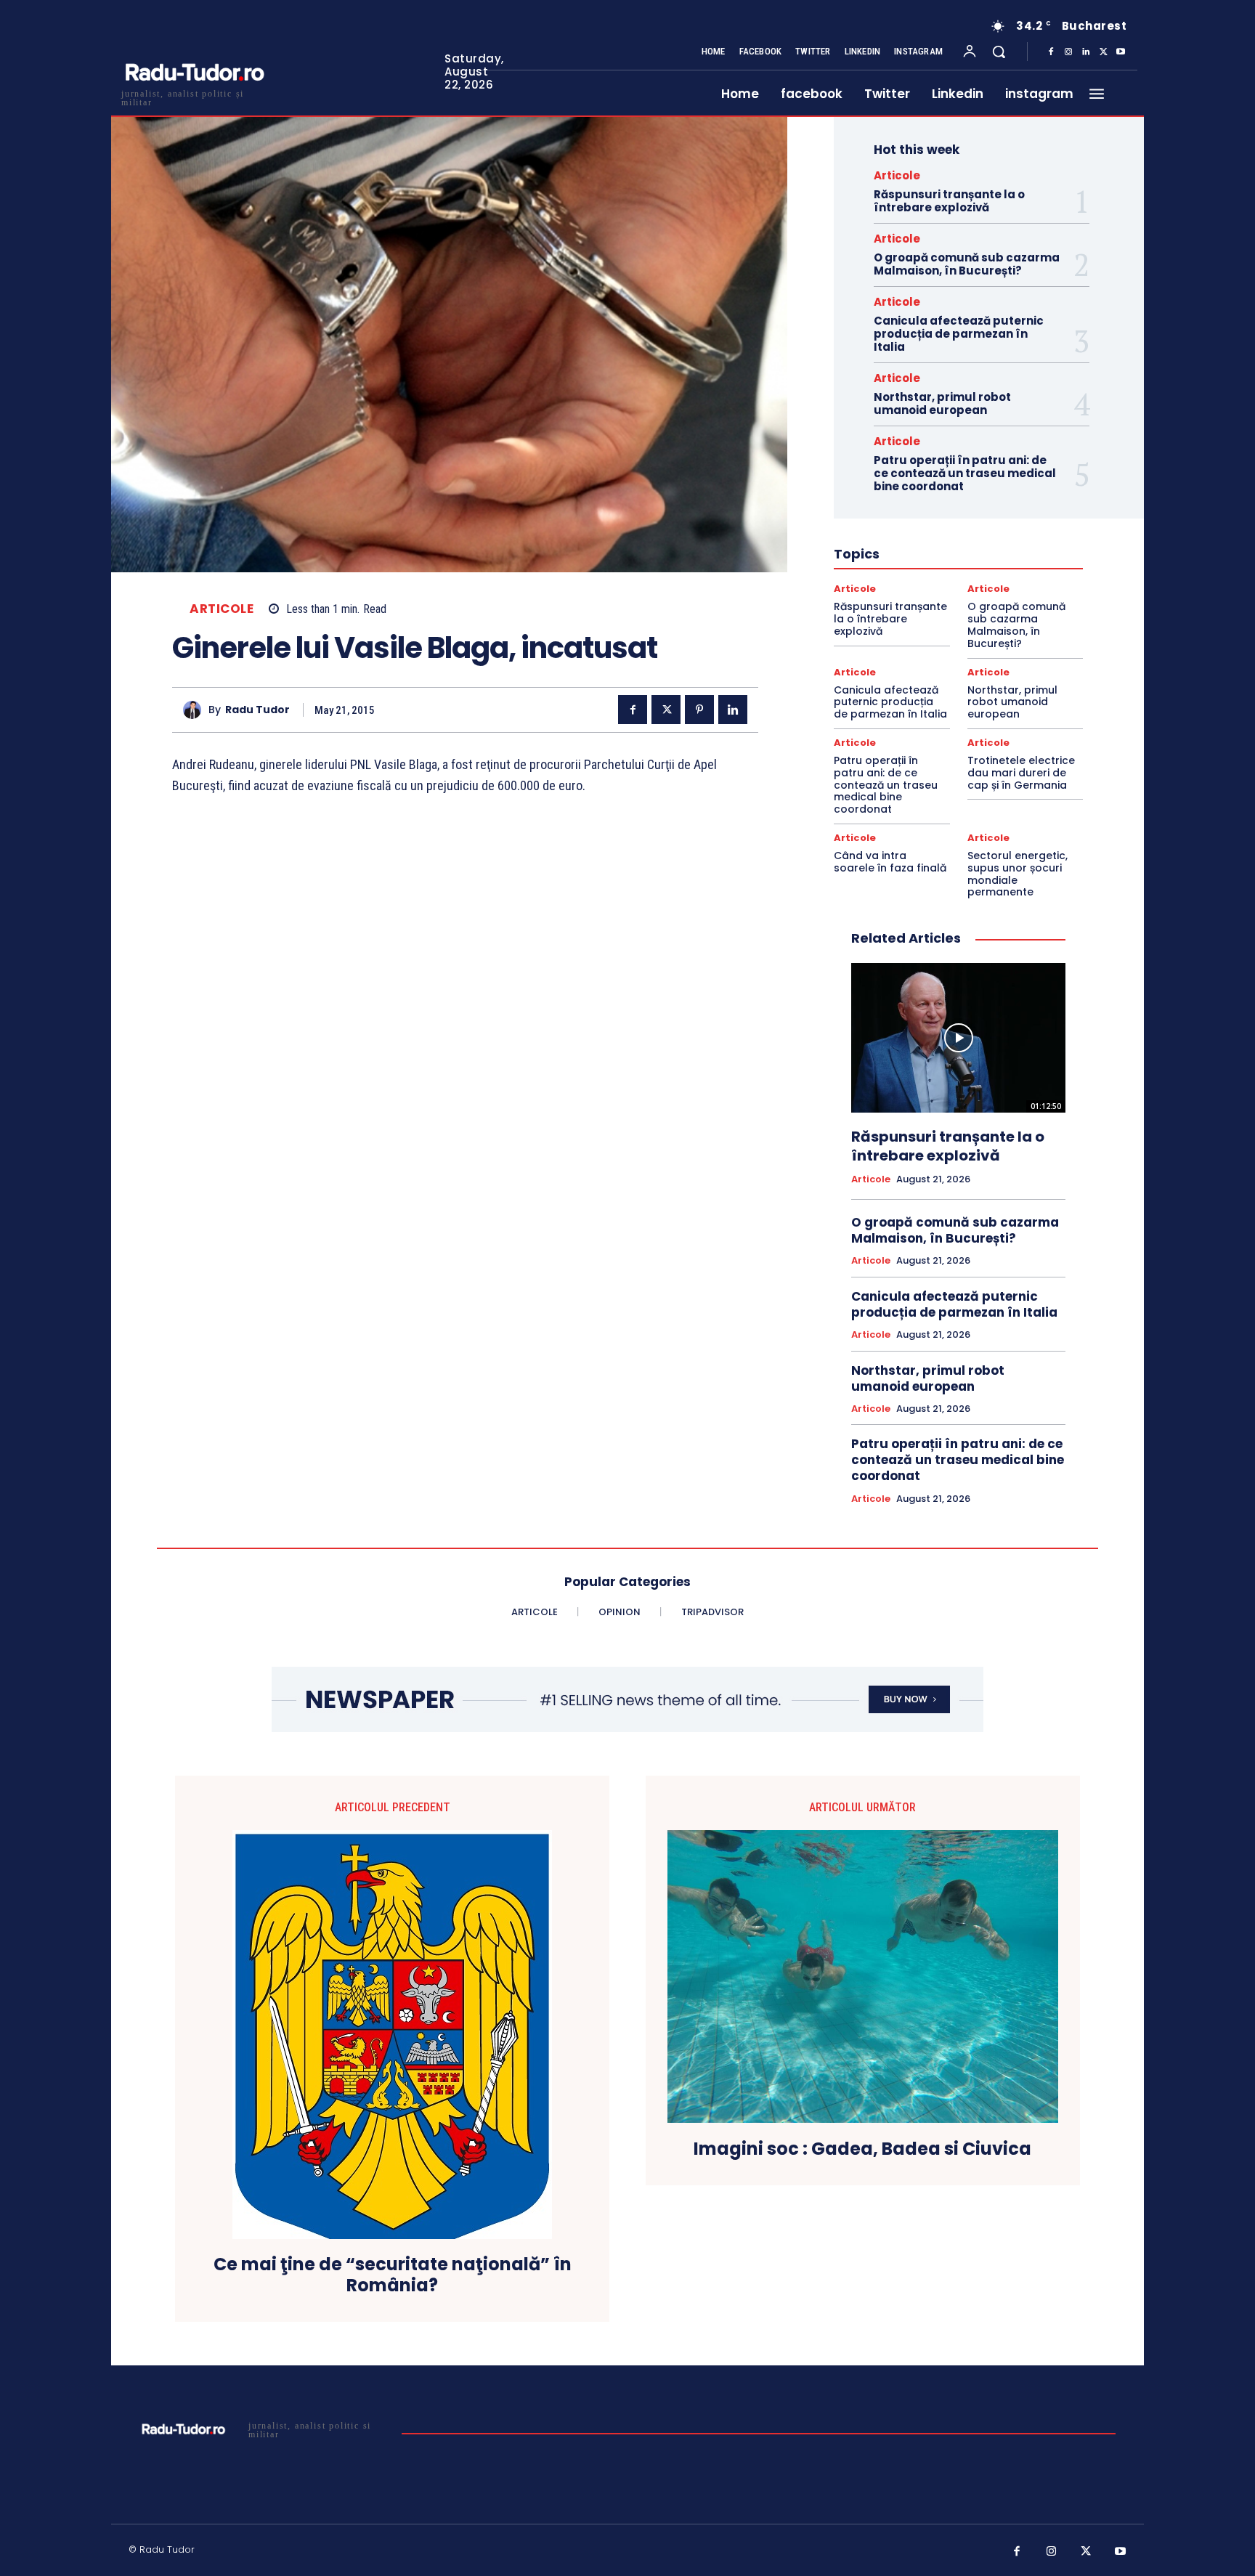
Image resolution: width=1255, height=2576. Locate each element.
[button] (999, 52)
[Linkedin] (1086, 52)
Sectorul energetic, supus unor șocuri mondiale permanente (1018, 874)
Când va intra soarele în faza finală (890, 862)
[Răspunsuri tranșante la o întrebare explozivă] (958, 1038)
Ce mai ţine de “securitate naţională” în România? (393, 2275)
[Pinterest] (699, 710)
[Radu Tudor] (196, 710)
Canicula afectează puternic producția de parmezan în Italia (959, 334)
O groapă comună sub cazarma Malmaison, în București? (967, 264)
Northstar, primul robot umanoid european (942, 403)
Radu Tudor (257, 710)
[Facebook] (1051, 52)
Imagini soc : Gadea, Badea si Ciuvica (862, 2149)
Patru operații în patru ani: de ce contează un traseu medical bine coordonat (965, 473)
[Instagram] (1068, 52)
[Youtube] (1121, 52)
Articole (222, 609)
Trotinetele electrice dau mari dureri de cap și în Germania (1021, 773)
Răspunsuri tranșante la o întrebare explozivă (949, 201)
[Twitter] (1103, 52)
